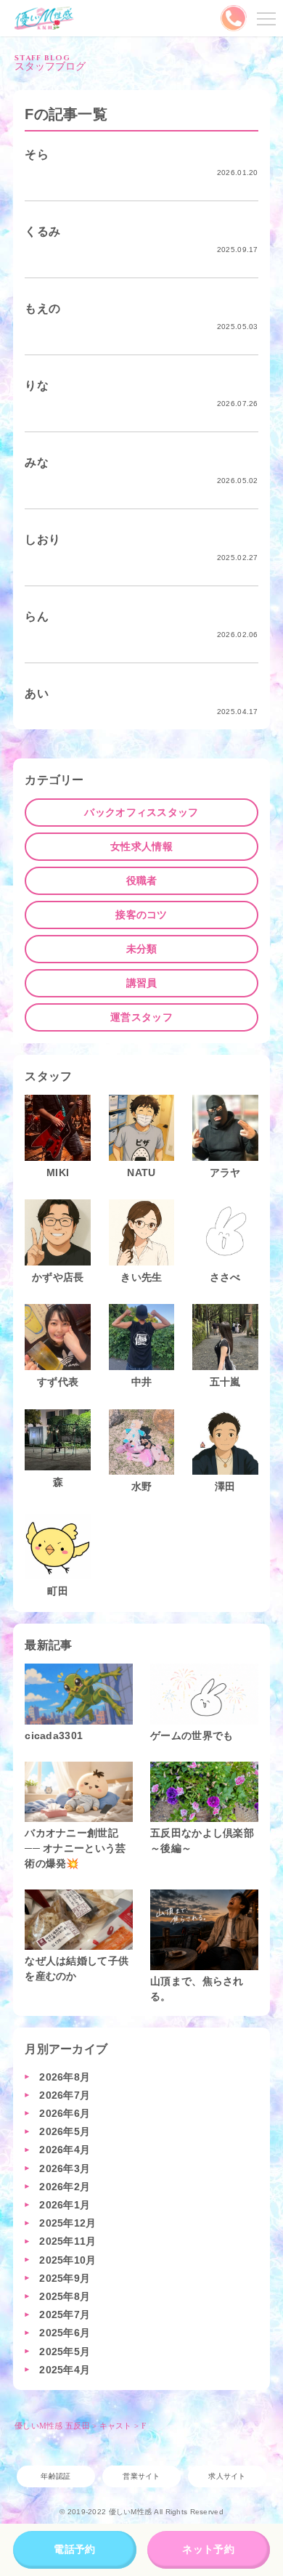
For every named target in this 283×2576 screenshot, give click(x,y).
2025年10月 (67, 2260)
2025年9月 (65, 2278)
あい (37, 693)
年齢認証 (56, 2476)
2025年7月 (65, 2314)
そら (37, 154)
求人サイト (227, 2476)
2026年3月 (65, 2168)
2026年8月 (65, 2077)
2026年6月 (65, 2113)
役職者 (142, 880)
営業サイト (141, 2476)
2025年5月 (65, 2352)
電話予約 (74, 2549)
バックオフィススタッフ (141, 812)
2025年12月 (67, 2223)
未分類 (142, 949)
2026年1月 (65, 2205)
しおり (42, 539)
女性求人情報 (141, 846)
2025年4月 (65, 2370)
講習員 (142, 983)
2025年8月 (65, 2296)
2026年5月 (65, 2131)
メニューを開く (264, 18)
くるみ (42, 231)
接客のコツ (141, 915)
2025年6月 (65, 2333)
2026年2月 (65, 2187)
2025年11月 (67, 2241)
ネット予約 (208, 2549)
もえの (42, 308)
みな (37, 462)
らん (37, 616)
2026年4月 (65, 2150)
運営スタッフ (141, 1017)
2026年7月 (65, 2095)
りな (37, 385)
